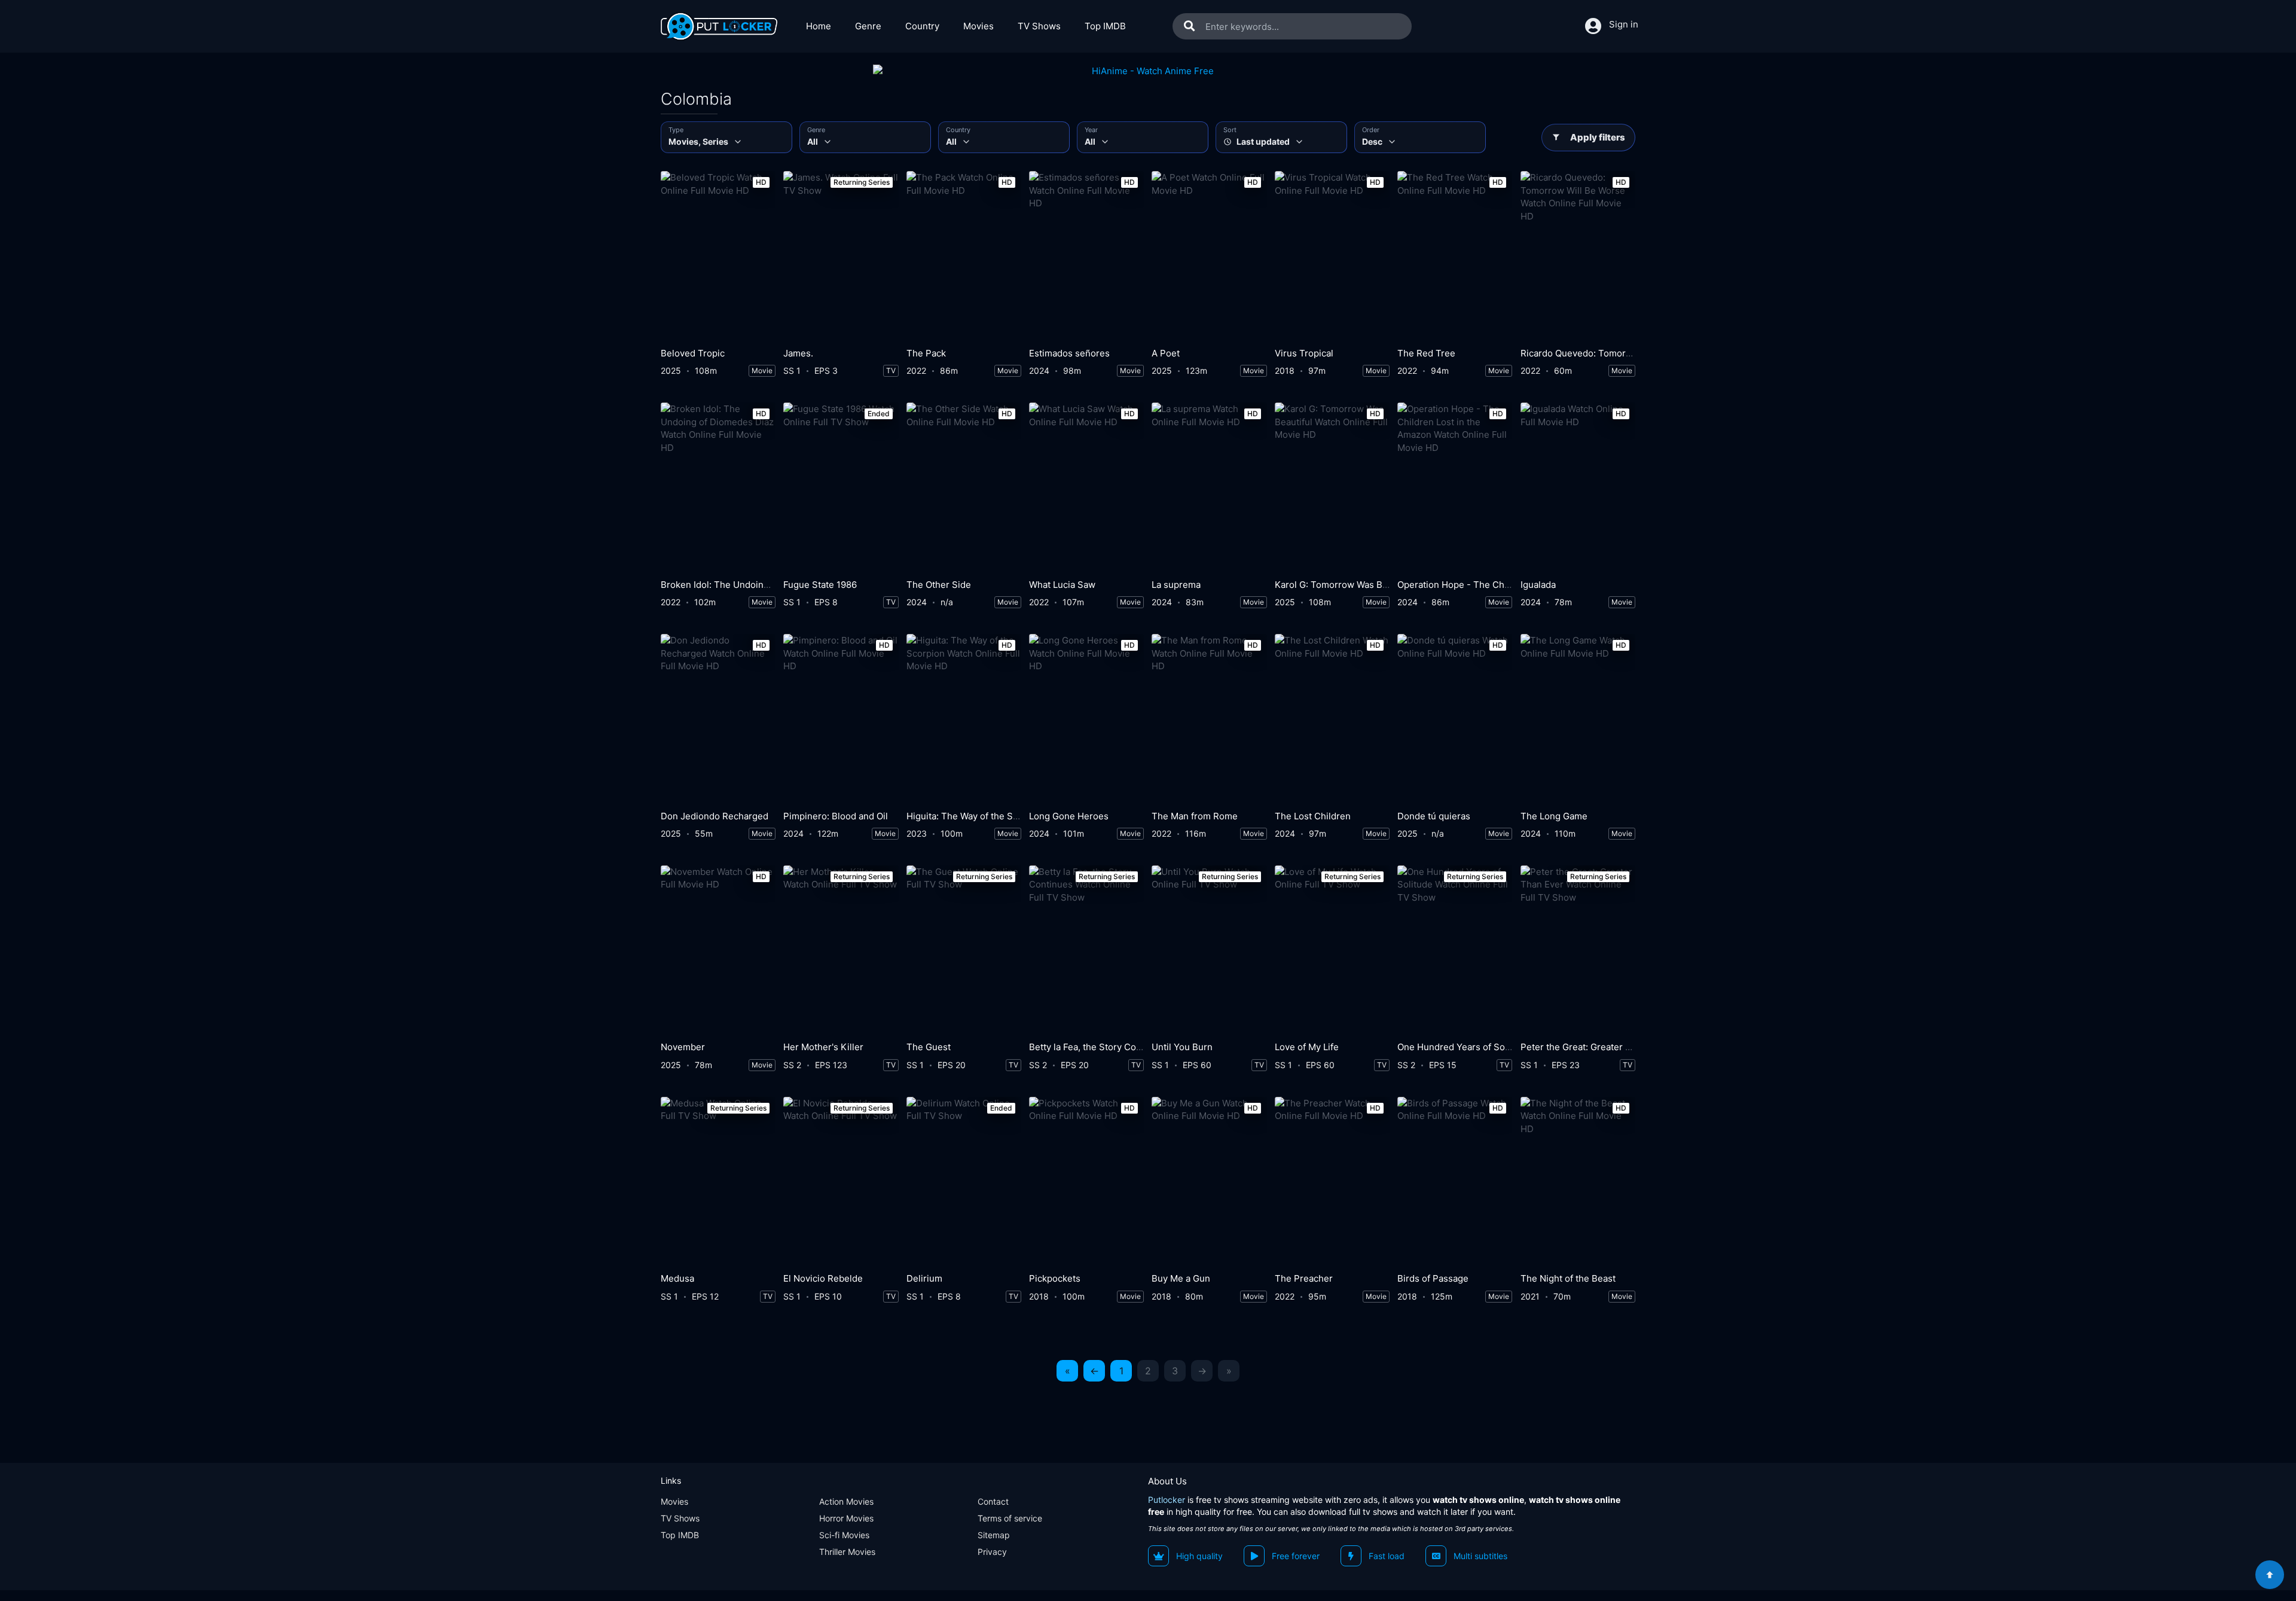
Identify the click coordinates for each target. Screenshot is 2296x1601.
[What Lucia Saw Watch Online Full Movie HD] (1086, 488)
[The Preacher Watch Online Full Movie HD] (1332, 1182)
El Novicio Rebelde (823, 1278)
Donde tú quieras (1434, 816)
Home (819, 26)
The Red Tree (1426, 353)
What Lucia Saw (1062, 585)
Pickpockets (1055, 1278)
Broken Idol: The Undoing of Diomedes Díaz (753, 585)
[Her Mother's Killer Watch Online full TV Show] (841, 951)
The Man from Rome (1195, 816)
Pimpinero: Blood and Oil (836, 816)
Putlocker (1167, 1500)
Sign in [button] (1624, 24)
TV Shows (1039, 26)
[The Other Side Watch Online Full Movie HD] (964, 488)
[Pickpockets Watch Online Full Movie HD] (1086, 1182)
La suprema (1176, 585)
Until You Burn (1182, 1047)
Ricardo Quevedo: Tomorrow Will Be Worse (1612, 353)
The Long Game (1554, 816)
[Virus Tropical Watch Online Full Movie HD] (1332, 256)
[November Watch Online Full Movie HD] (718, 951)
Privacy (992, 1552)
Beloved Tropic (693, 353)
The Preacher (1304, 1278)
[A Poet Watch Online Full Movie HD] (1209, 256)
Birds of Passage (1433, 1278)
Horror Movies (846, 1518)
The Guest (929, 1047)
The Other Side (939, 585)
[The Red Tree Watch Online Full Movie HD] (1455, 256)
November (683, 1047)
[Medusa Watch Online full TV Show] (718, 1182)
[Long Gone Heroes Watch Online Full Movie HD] (1086, 719)
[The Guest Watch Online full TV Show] (964, 951)
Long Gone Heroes (1069, 816)
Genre (868, 26)
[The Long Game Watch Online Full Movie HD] (1578, 719)
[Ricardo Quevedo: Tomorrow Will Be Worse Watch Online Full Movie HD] (1578, 256)
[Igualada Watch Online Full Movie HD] (1578, 488)
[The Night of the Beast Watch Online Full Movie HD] (1578, 1182)
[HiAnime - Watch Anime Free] (1148, 71)
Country (922, 26)
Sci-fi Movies (844, 1535)
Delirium (924, 1278)
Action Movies (846, 1501)
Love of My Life (1307, 1047)
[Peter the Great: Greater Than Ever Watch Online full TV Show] (1578, 951)
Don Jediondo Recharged (715, 816)
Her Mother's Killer (823, 1047)
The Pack (926, 353)
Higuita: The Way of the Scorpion (976, 816)
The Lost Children (1313, 816)
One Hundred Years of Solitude (1463, 1047)
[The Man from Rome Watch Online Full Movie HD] (1209, 719)
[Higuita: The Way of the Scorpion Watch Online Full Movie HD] (964, 719)
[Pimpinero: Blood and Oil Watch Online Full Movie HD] (841, 719)
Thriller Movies (847, 1552)
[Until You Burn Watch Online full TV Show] (1209, 951)
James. (798, 353)
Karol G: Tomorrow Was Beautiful (1344, 585)
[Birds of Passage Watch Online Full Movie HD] (1455, 1182)
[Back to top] (2270, 1575)
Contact (993, 1501)
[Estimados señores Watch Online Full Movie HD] (1086, 256)
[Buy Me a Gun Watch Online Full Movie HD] (1209, 1182)
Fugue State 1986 (820, 585)
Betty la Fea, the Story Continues (1098, 1047)
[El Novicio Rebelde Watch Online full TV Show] (841, 1182)
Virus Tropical (1304, 353)
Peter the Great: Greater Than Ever (1594, 1047)
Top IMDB (1105, 26)
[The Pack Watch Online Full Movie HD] (964, 256)
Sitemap (994, 1535)
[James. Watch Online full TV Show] (841, 256)
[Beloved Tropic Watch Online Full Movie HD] (718, 256)
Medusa (677, 1278)
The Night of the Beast (1568, 1278)
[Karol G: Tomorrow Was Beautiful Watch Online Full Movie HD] (1332, 488)
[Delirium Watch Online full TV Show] (964, 1182)
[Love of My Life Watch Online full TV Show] (1332, 951)
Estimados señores (1069, 353)
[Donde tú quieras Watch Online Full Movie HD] (1455, 719)
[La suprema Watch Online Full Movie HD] (1209, 488)
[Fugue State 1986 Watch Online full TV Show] (841, 488)
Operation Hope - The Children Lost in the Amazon (1505, 585)
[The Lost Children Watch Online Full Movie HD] (1332, 719)
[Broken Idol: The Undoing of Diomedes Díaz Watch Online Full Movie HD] (718, 488)
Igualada (1538, 585)
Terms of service (1010, 1518)
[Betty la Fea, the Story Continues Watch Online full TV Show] (1086, 951)
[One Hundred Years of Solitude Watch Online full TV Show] (1455, 951)
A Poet (1166, 353)
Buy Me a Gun (1181, 1278)
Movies (978, 26)
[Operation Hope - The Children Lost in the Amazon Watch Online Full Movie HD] (1455, 488)
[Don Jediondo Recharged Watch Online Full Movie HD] (718, 719)
